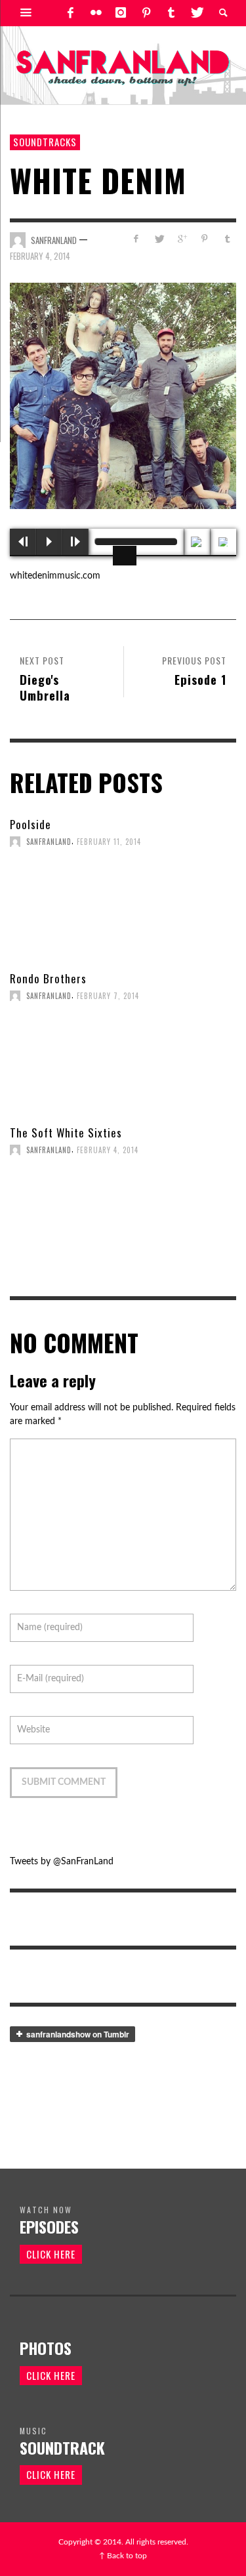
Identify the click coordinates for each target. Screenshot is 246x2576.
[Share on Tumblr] (227, 239)
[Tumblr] (171, 13)
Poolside (31, 824)
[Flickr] (96, 13)
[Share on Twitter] (159, 239)
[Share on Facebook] (136, 239)
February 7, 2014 (108, 996)
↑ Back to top (123, 2556)
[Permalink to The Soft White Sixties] (123, 1217)
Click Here (51, 2254)
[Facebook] (70, 13)
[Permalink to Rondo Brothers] (123, 1063)
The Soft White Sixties (66, 1133)
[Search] (26, 13)
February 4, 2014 (40, 256)
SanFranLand (54, 240)
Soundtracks (45, 142)
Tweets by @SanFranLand (62, 1862)
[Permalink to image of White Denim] (123, 396)
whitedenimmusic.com (55, 576)
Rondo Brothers (48, 978)
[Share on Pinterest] (204, 239)
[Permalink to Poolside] (123, 909)
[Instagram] (121, 13)
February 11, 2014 (109, 842)
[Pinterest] (146, 13)
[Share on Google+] (182, 239)
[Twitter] (196, 13)
